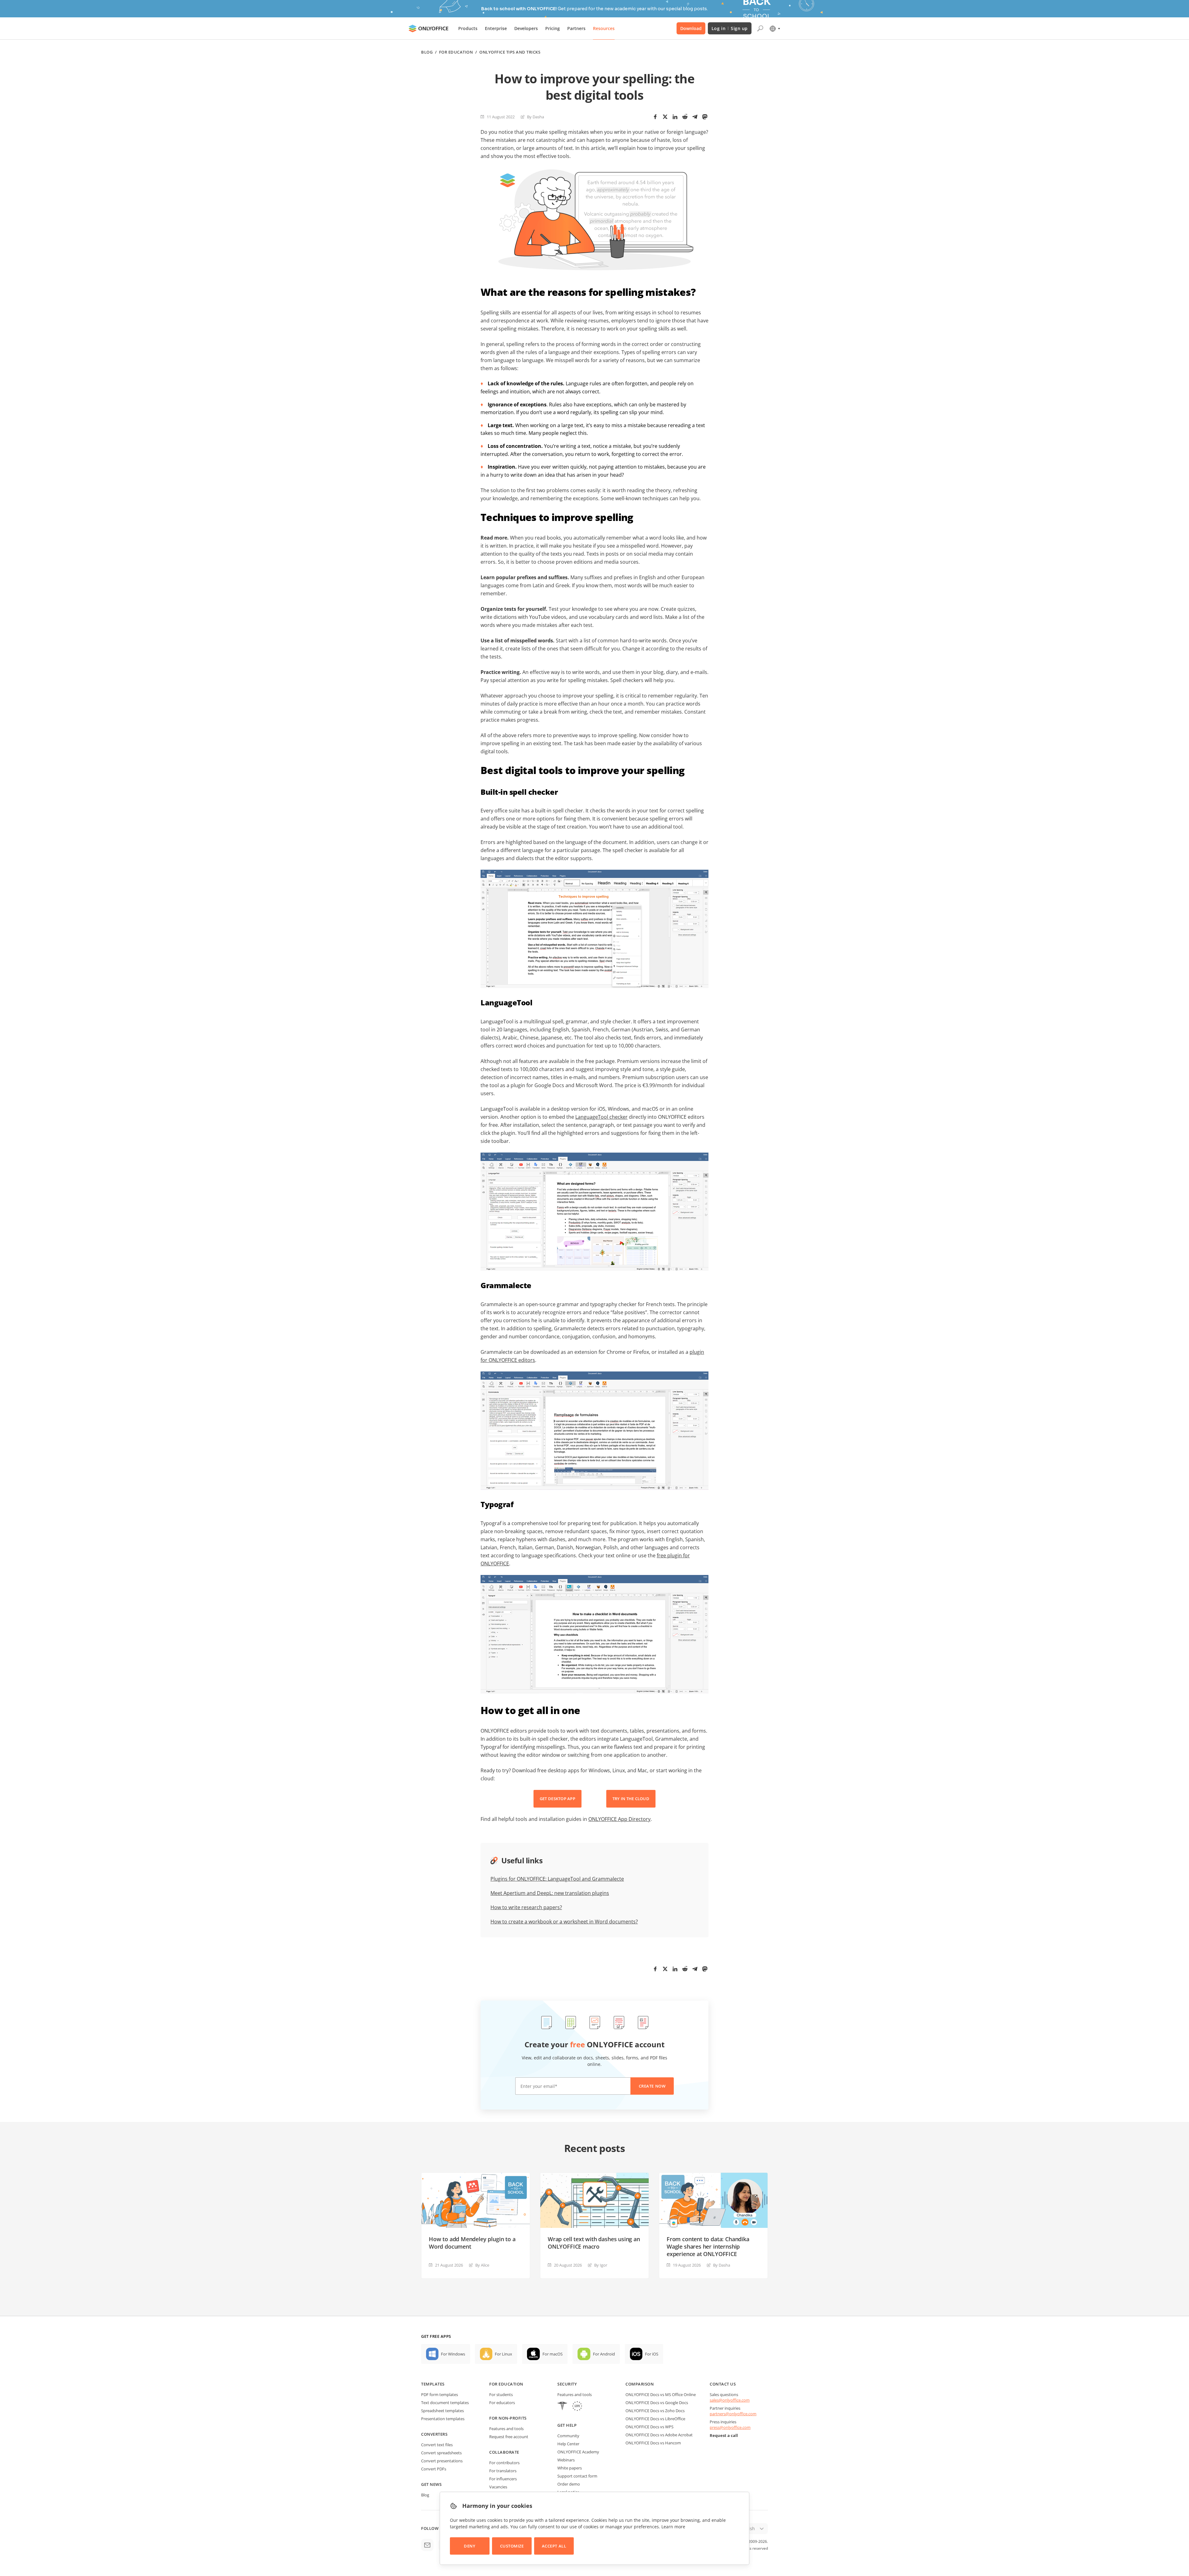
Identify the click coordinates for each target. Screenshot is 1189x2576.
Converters (434, 2434)
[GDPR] (577, 2407)
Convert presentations (442, 2461)
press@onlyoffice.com (730, 2427)
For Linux (503, 2354)
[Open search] (760, 28)
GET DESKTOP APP (557, 1799)
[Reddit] (685, 117)
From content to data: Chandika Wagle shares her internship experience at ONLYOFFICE (708, 2246)
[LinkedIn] (675, 117)
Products (468, 28)
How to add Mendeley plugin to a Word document (472, 2243)
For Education (456, 52)
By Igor (601, 2265)
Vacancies (498, 2487)
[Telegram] (695, 117)
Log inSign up (730, 28)
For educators (502, 2403)
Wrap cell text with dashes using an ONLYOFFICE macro (594, 2243)
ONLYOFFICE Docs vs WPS (649, 2427)
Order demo (569, 2484)
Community (568, 2436)
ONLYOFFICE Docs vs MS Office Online (661, 2394)
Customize (512, 2546)
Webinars (566, 2460)
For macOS (553, 2354)
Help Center (568, 2444)
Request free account (509, 2437)
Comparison (640, 2384)
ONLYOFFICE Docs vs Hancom (653, 2443)
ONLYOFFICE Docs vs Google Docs (657, 2403)
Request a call (724, 2435)
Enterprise (496, 28)
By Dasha (536, 117)
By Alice (482, 2265)
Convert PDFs (434, 2469)
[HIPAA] (562, 2407)
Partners (576, 28)
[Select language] (775, 28)
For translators (503, 2471)
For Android (604, 2354)
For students (501, 2394)
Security (567, 2384)
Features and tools (506, 2429)
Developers (526, 28)
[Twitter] (665, 117)
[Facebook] (655, 117)
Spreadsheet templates (442, 2411)
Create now (652, 2086)
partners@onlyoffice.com (733, 2414)
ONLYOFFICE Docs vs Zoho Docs (655, 2411)
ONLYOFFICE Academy (578, 2452)
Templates (433, 2384)
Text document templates (445, 2403)
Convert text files (437, 2445)
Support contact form (577, 2476)
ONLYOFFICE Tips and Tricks (510, 52)
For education (506, 2384)
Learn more (673, 2527)
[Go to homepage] (429, 28)
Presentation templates (443, 2419)
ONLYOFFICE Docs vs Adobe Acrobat (659, 2435)
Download (691, 28)
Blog (427, 52)
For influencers (503, 2479)
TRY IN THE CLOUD (631, 1799)
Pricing (553, 28)
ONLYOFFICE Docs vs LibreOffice (655, 2419)
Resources (604, 28)
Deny (470, 2546)
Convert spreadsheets (441, 2453)
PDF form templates (440, 2394)
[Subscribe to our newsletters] (427, 2545)
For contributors (504, 2463)
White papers (570, 2468)
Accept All (554, 2546)
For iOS (652, 2354)
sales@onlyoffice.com (730, 2400)
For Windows (453, 2354)
